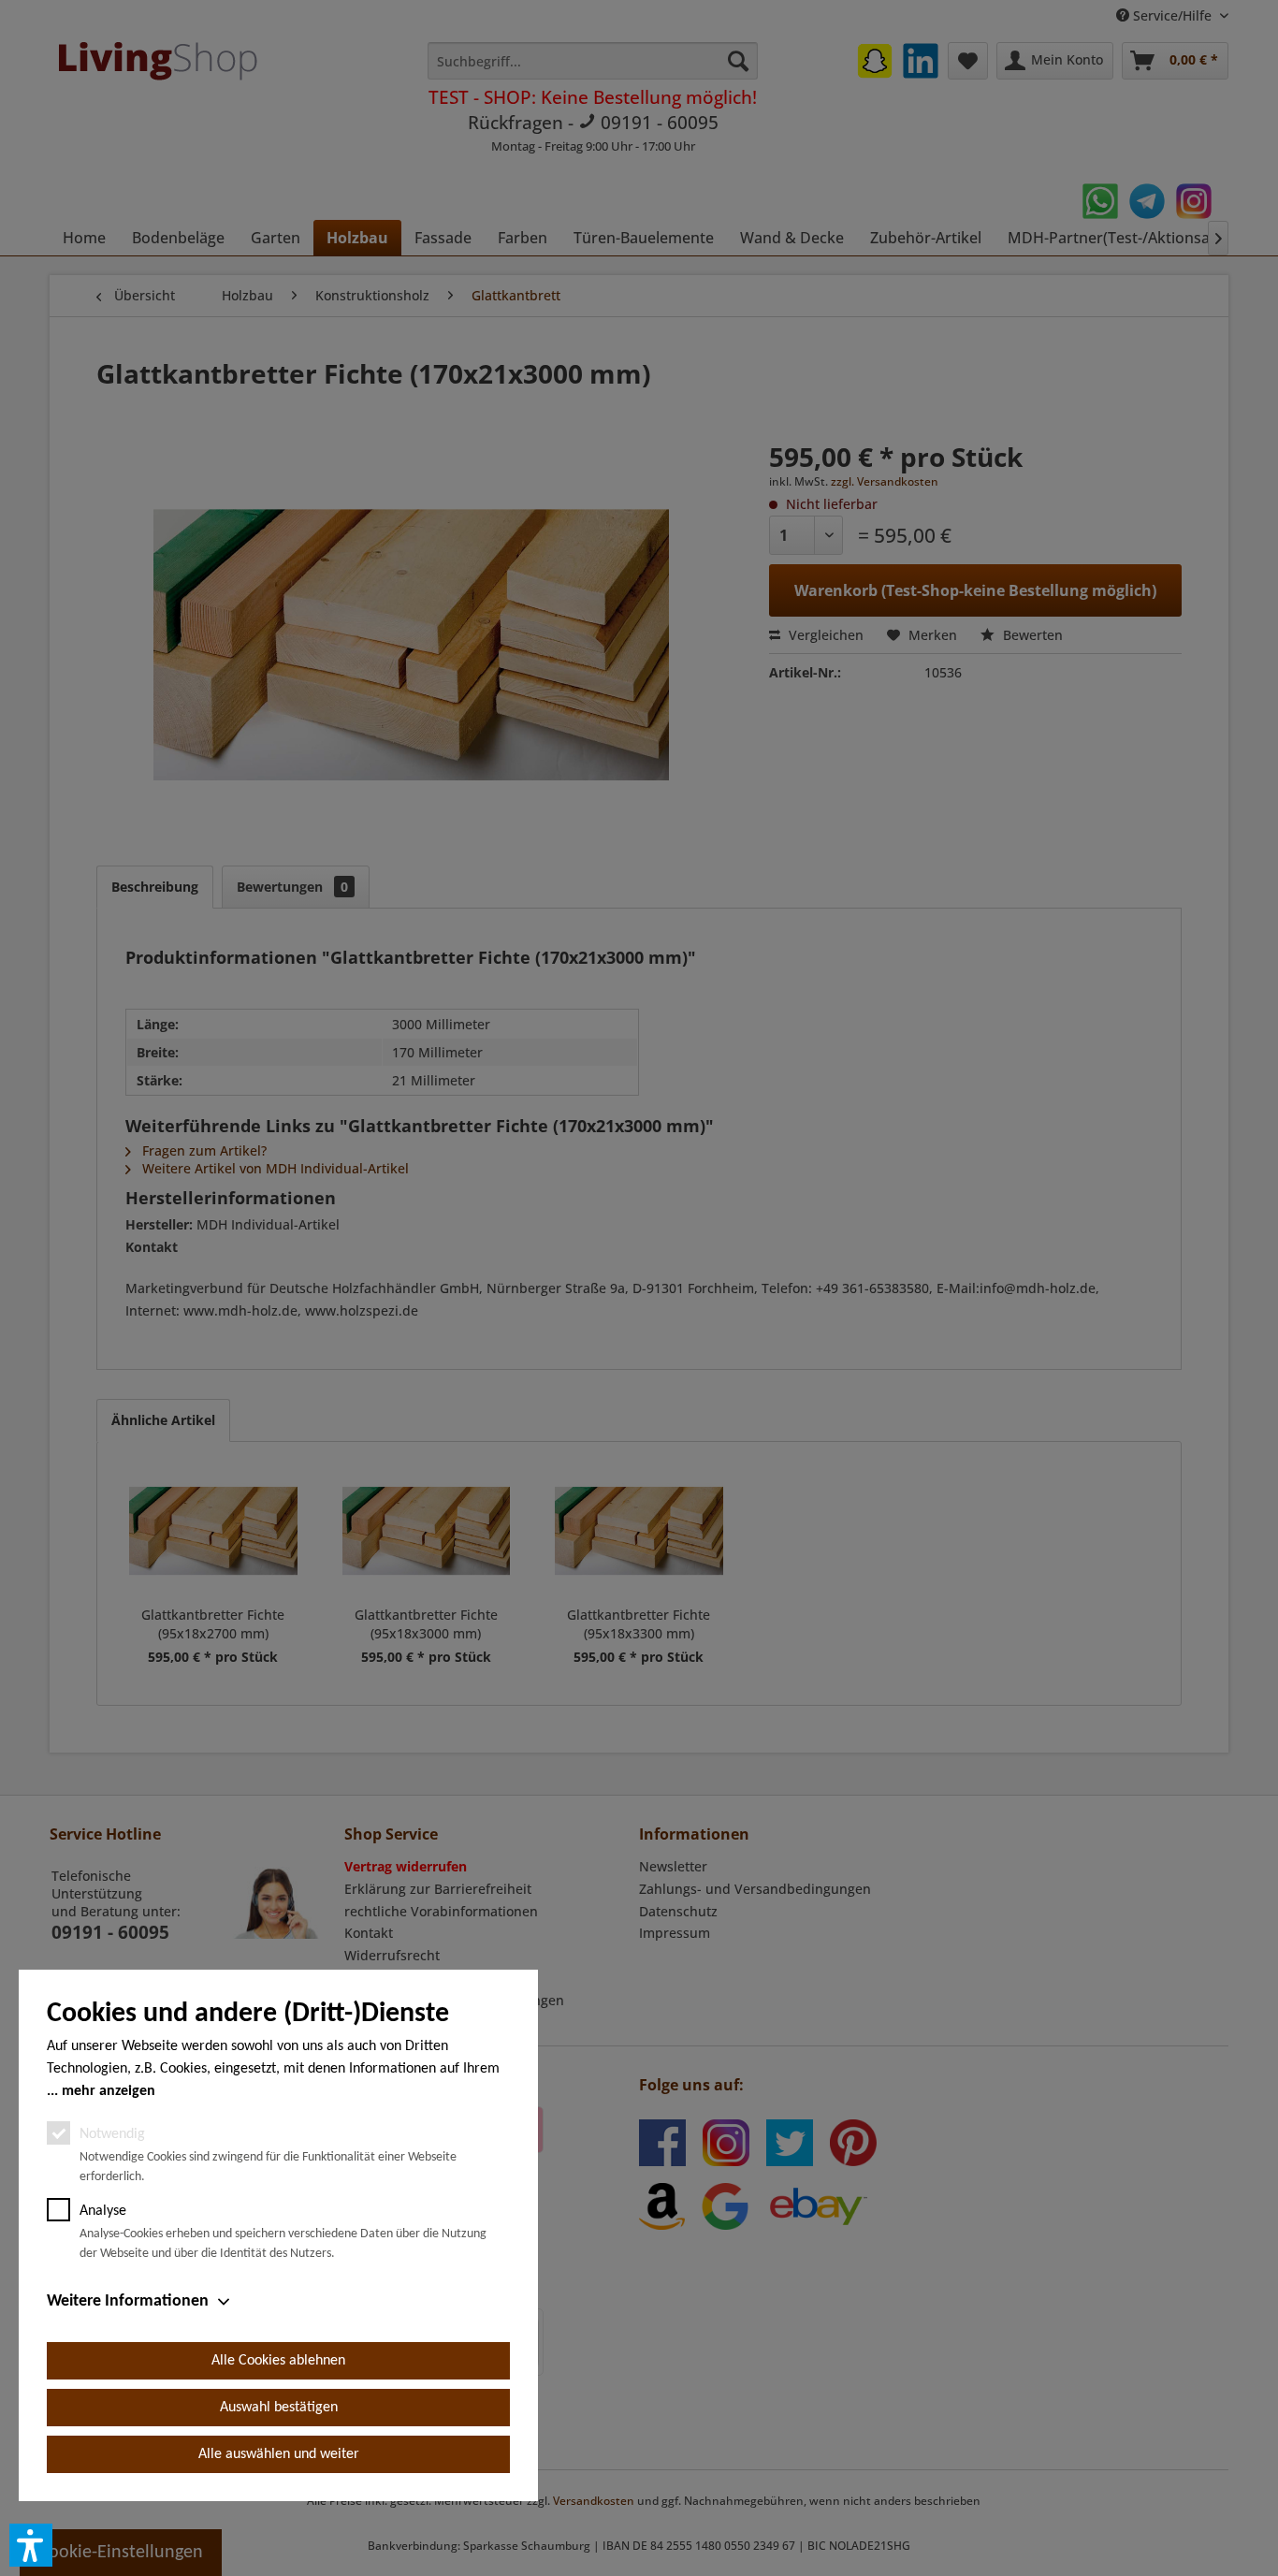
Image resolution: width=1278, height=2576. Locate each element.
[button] (31, 2545)
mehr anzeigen (109, 2091)
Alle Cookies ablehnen (278, 2361)
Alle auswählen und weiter (279, 2454)
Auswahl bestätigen (279, 2408)
